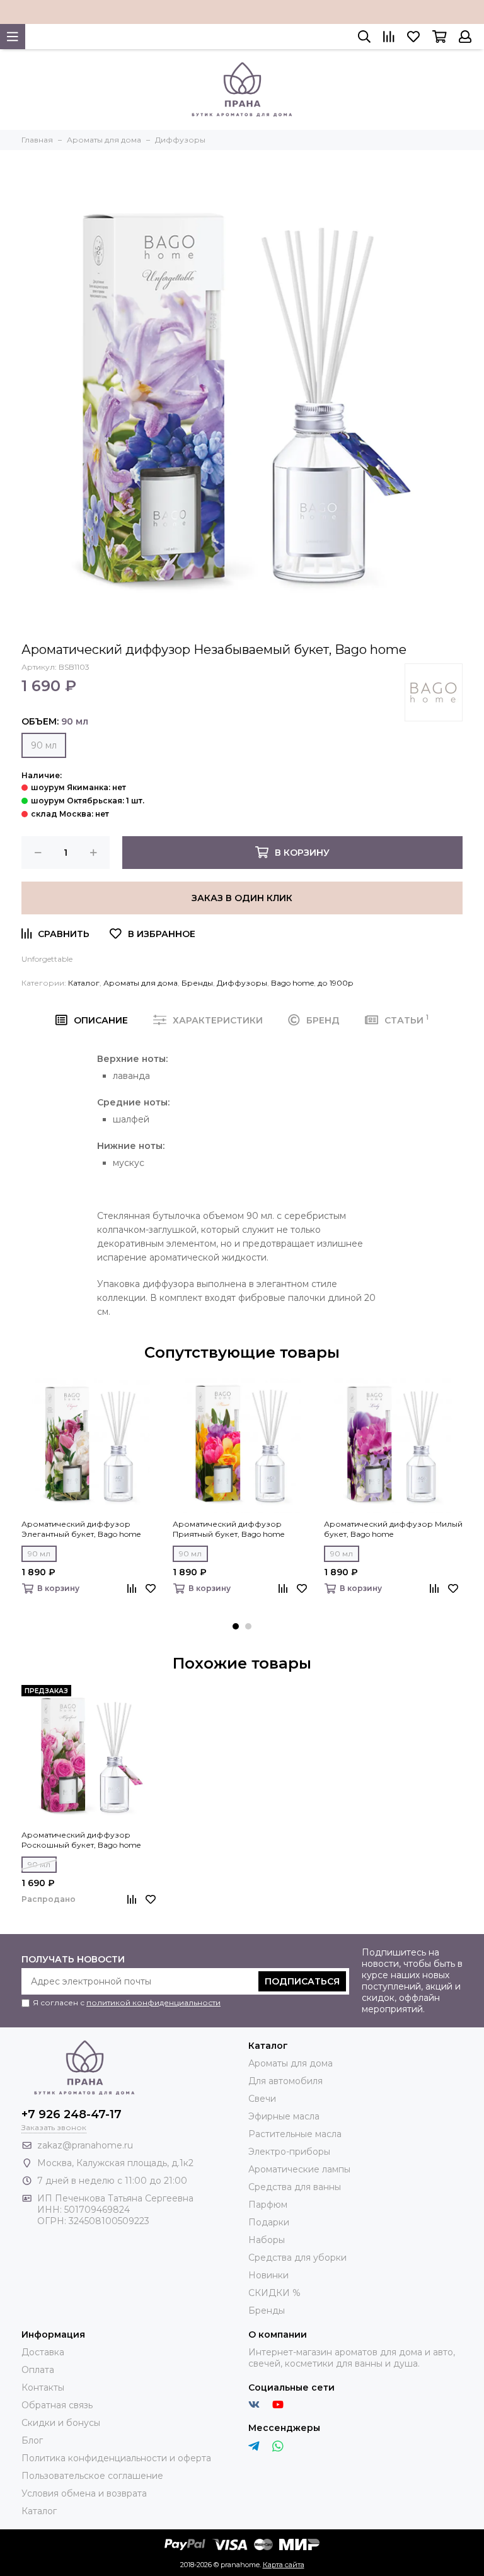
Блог (32, 2440)
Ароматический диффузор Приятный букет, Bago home (228, 1529)
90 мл (44, 745)
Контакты (43, 2387)
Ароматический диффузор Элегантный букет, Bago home (81, 1529)
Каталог (84, 983)
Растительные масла (295, 2134)
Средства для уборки (297, 2258)
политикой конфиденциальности (153, 2002)
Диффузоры (242, 983)
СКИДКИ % (274, 2293)
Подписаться (302, 1981)
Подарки (269, 2222)
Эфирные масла (284, 2116)
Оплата (38, 2370)
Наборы (267, 2240)
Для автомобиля (285, 2081)
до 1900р (336, 983)
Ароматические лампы (299, 2169)
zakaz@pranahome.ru (85, 2145)
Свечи (262, 2099)
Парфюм (268, 2205)
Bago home (292, 983)
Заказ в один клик (242, 898)
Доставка (43, 2352)
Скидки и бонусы (61, 2423)
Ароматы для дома (141, 983)
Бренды (197, 983)
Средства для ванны (295, 2187)
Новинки (268, 2275)
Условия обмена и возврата (84, 2493)
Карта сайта (284, 2565)
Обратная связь (57, 2405)
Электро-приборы (289, 2152)
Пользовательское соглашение (92, 2476)
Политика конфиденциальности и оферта (116, 2458)
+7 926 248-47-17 (72, 2114)
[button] (236, 1626)
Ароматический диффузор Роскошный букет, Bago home (81, 1840)
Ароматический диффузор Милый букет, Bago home (393, 1529)
